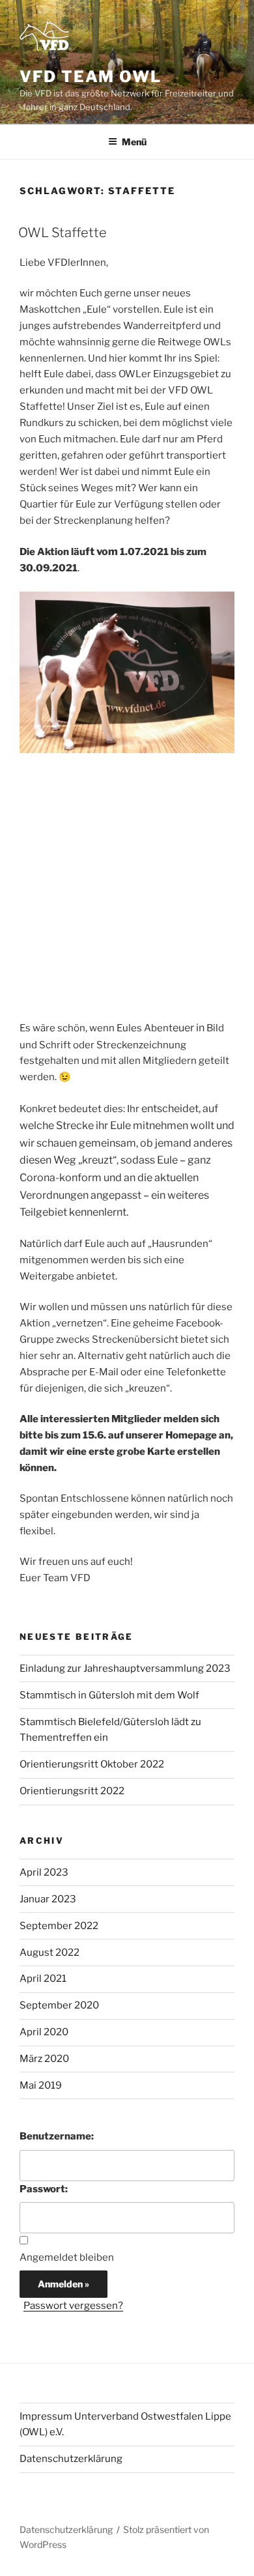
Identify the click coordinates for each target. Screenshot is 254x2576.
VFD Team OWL (91, 77)
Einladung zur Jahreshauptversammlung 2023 (125, 1668)
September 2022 (59, 1926)
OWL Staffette (63, 233)
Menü (134, 142)
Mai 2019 (41, 2085)
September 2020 (59, 2005)
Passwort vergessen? (73, 2306)
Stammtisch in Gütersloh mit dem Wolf (109, 1695)
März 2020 (44, 2059)
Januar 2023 (48, 1899)
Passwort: (44, 2189)
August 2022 (49, 1953)
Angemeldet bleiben (67, 2257)
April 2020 (44, 2032)
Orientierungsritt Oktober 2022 (92, 1764)
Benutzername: (57, 2136)
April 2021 (43, 1979)
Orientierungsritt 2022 (72, 1791)
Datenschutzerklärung (71, 2459)
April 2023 (44, 1872)
